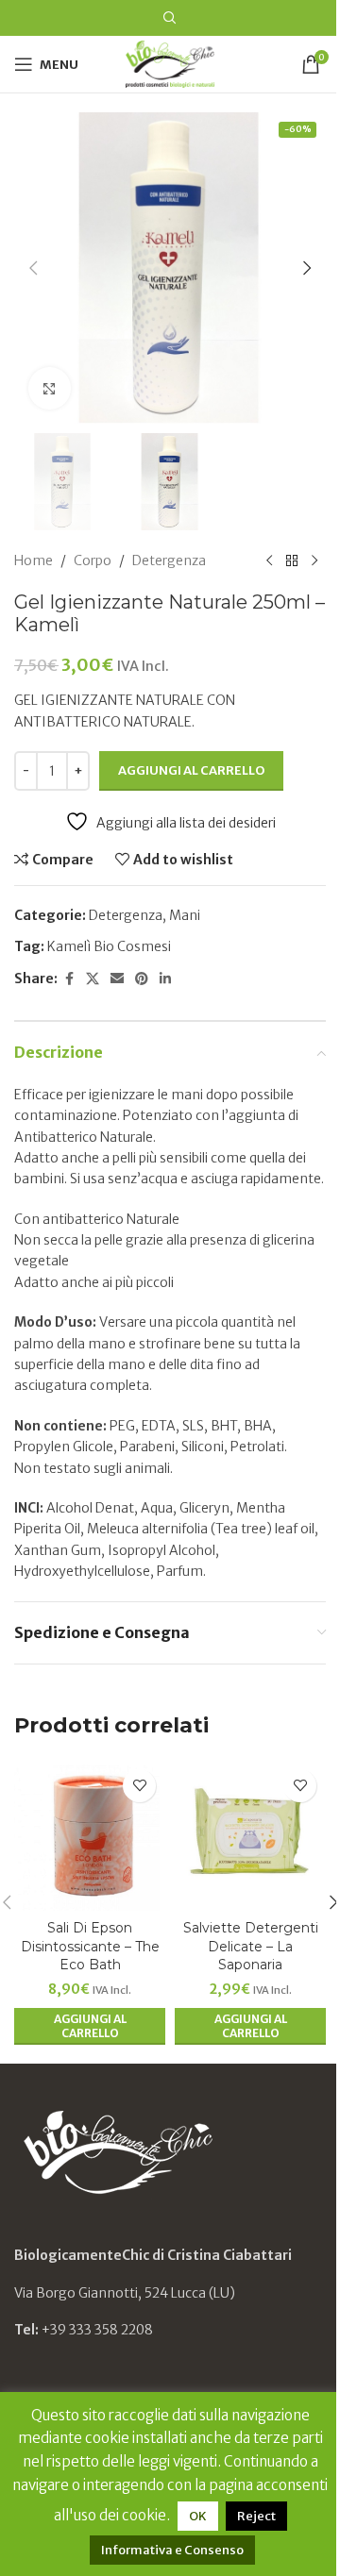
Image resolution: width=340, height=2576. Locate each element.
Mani (185, 915)
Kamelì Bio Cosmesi (109, 946)
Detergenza (169, 560)
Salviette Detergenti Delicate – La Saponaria (251, 1946)
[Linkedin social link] (165, 979)
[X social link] (93, 979)
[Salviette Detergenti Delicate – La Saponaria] (250, 1835)
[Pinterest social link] (142, 979)
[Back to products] (292, 560)
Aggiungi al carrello (191, 770)
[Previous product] (269, 560)
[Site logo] (170, 63)
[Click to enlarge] (50, 388)
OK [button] (198, 2516)
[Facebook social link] (69, 979)
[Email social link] (117, 979)
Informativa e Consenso (172, 2550)
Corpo (93, 560)
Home (34, 560)
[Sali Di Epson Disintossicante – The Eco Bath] (90, 1835)
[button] (33, 268)
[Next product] (314, 560)
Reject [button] (256, 2516)
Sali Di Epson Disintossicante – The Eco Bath (90, 1946)
